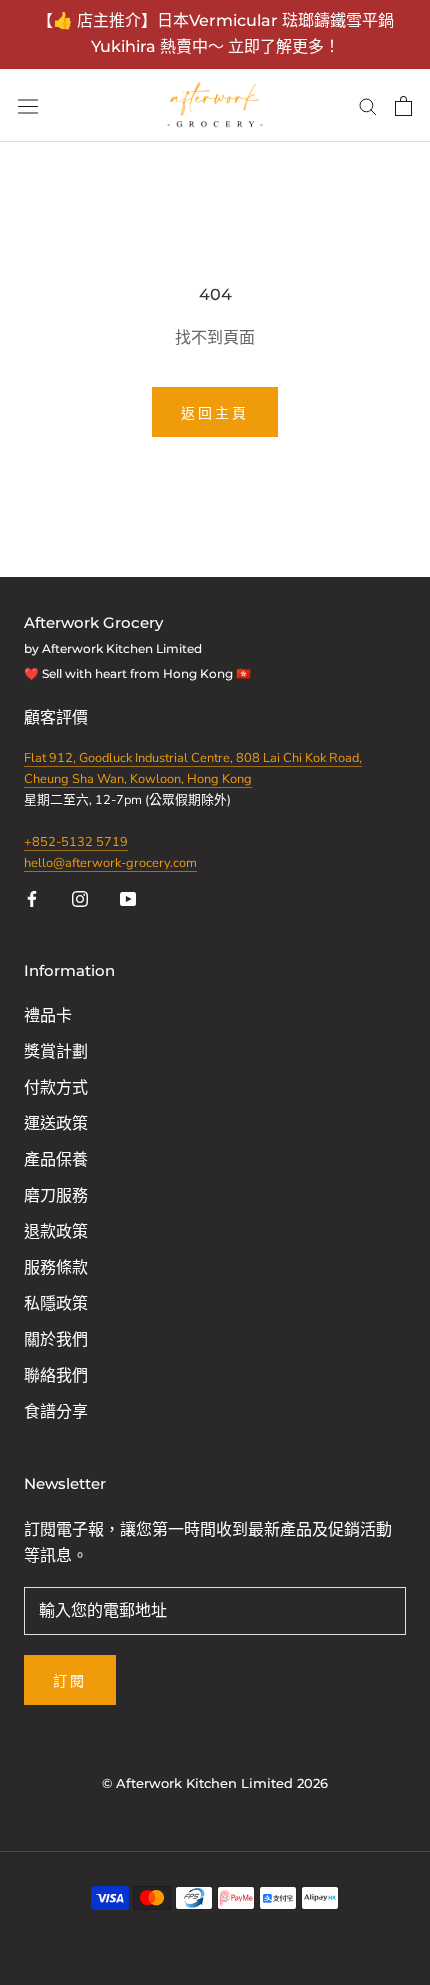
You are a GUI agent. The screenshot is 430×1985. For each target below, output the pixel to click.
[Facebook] (32, 898)
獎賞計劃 (56, 1052)
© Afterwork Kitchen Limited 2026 (215, 1783)
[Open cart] (403, 106)
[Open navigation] (28, 105)
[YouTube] (128, 898)
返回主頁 (214, 413)
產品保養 (56, 1160)
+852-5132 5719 (76, 842)
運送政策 (56, 1124)
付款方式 (56, 1088)
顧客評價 (58, 718)
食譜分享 (56, 1412)
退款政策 (56, 1232)
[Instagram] (80, 898)
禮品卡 (48, 1016)
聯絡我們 (56, 1376)
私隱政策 (56, 1304)
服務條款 (56, 1268)
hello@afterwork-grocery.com (110, 863)
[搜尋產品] (368, 106)
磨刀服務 (56, 1196)
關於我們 (56, 1340)
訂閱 (70, 1681)
